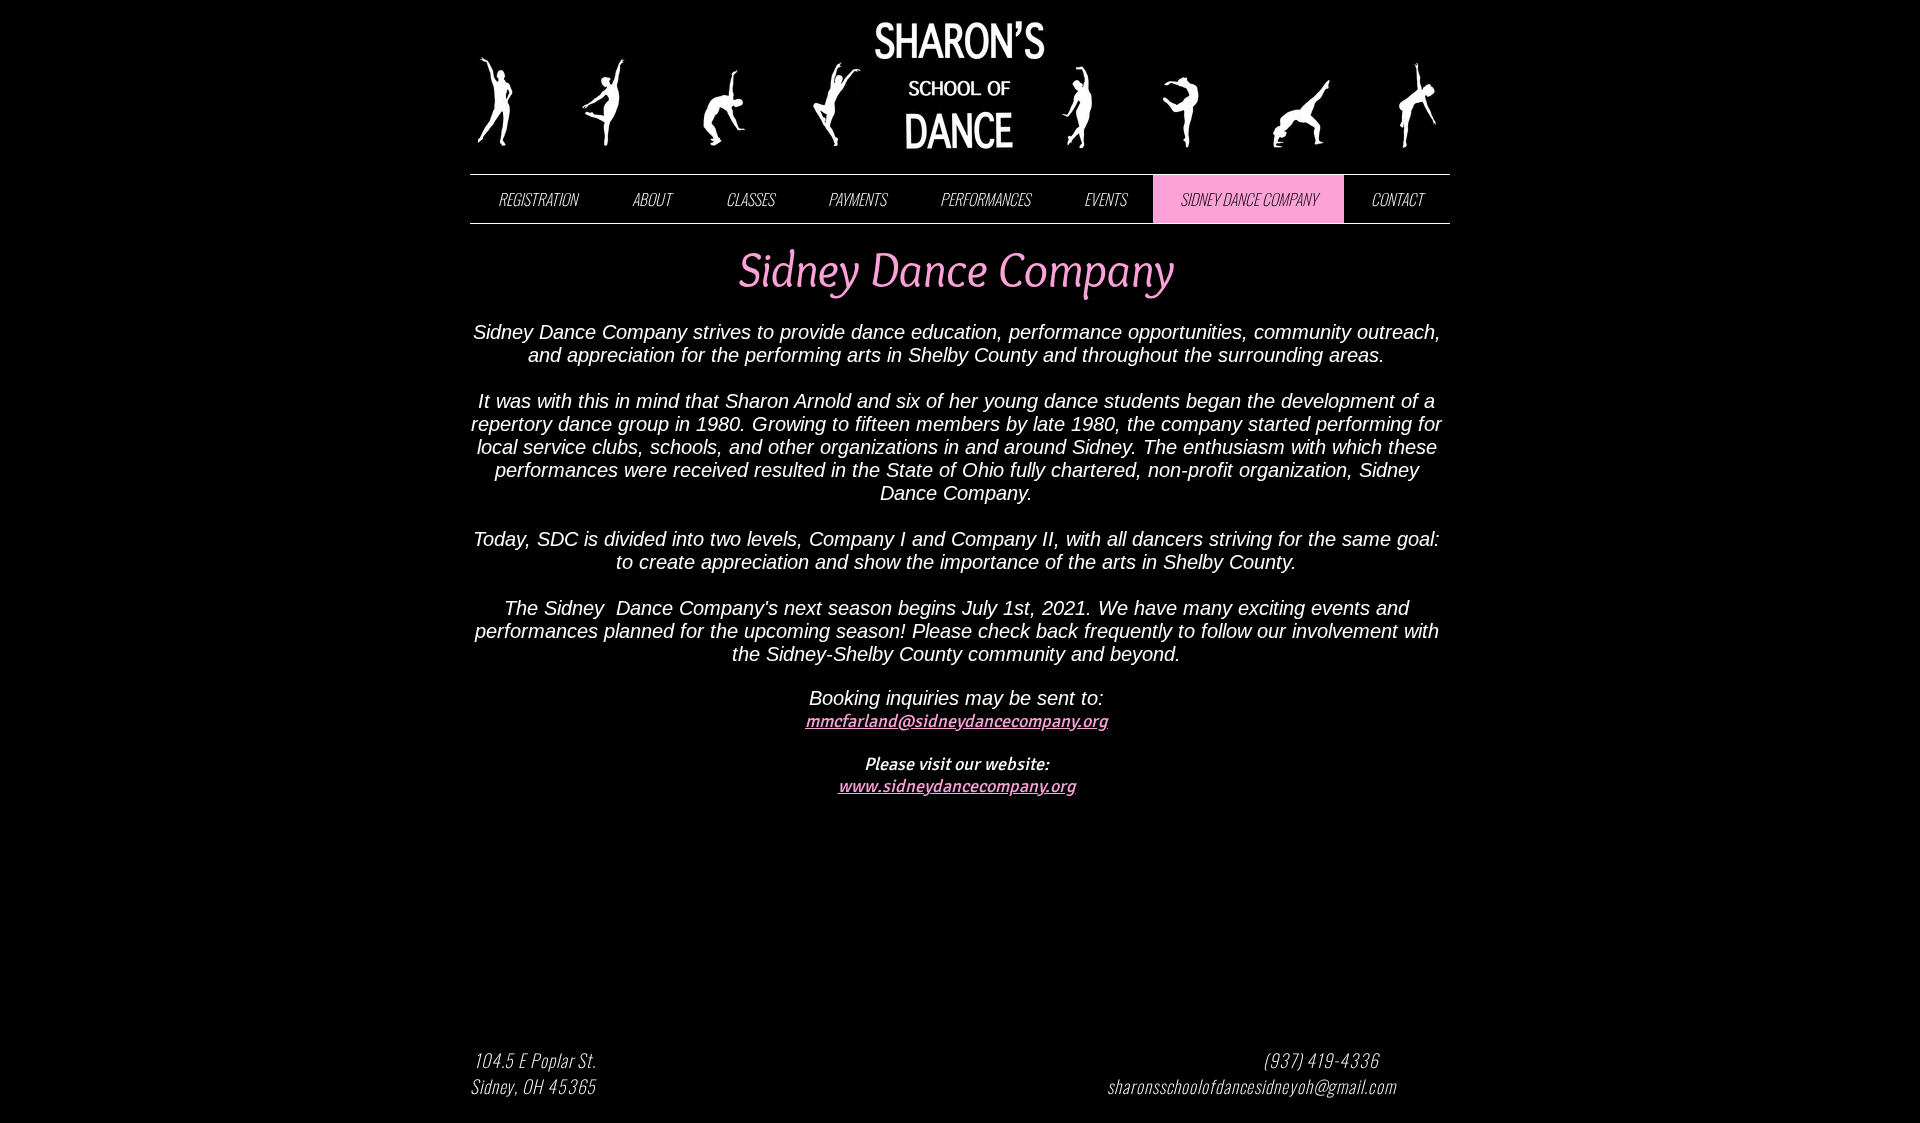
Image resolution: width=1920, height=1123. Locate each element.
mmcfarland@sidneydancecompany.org (956, 721)
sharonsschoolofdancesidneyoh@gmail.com (1251, 1086)
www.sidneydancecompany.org (957, 786)
